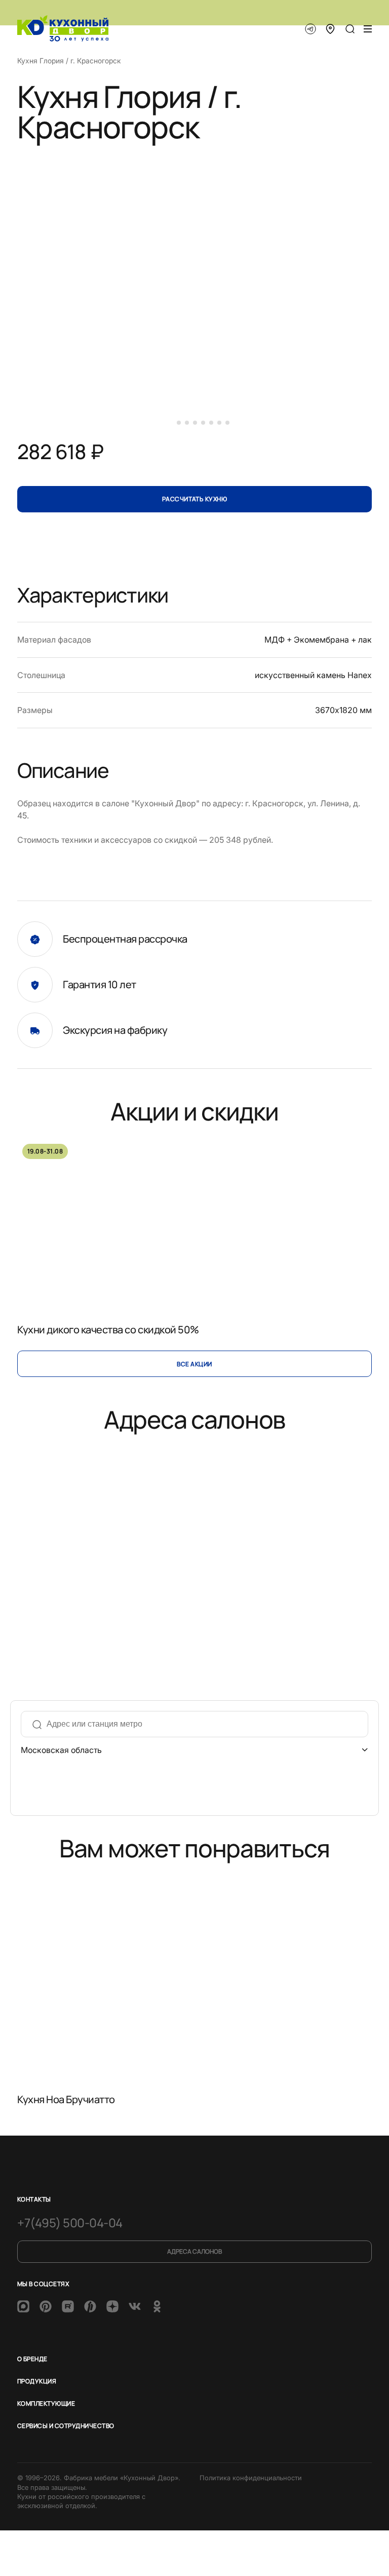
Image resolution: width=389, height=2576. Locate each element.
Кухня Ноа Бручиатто (66, 2099)
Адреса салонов (194, 2251)
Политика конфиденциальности (251, 2478)
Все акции (194, 1364)
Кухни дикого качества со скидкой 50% (108, 1330)
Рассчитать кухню (195, 499)
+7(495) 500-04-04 (70, 2223)
